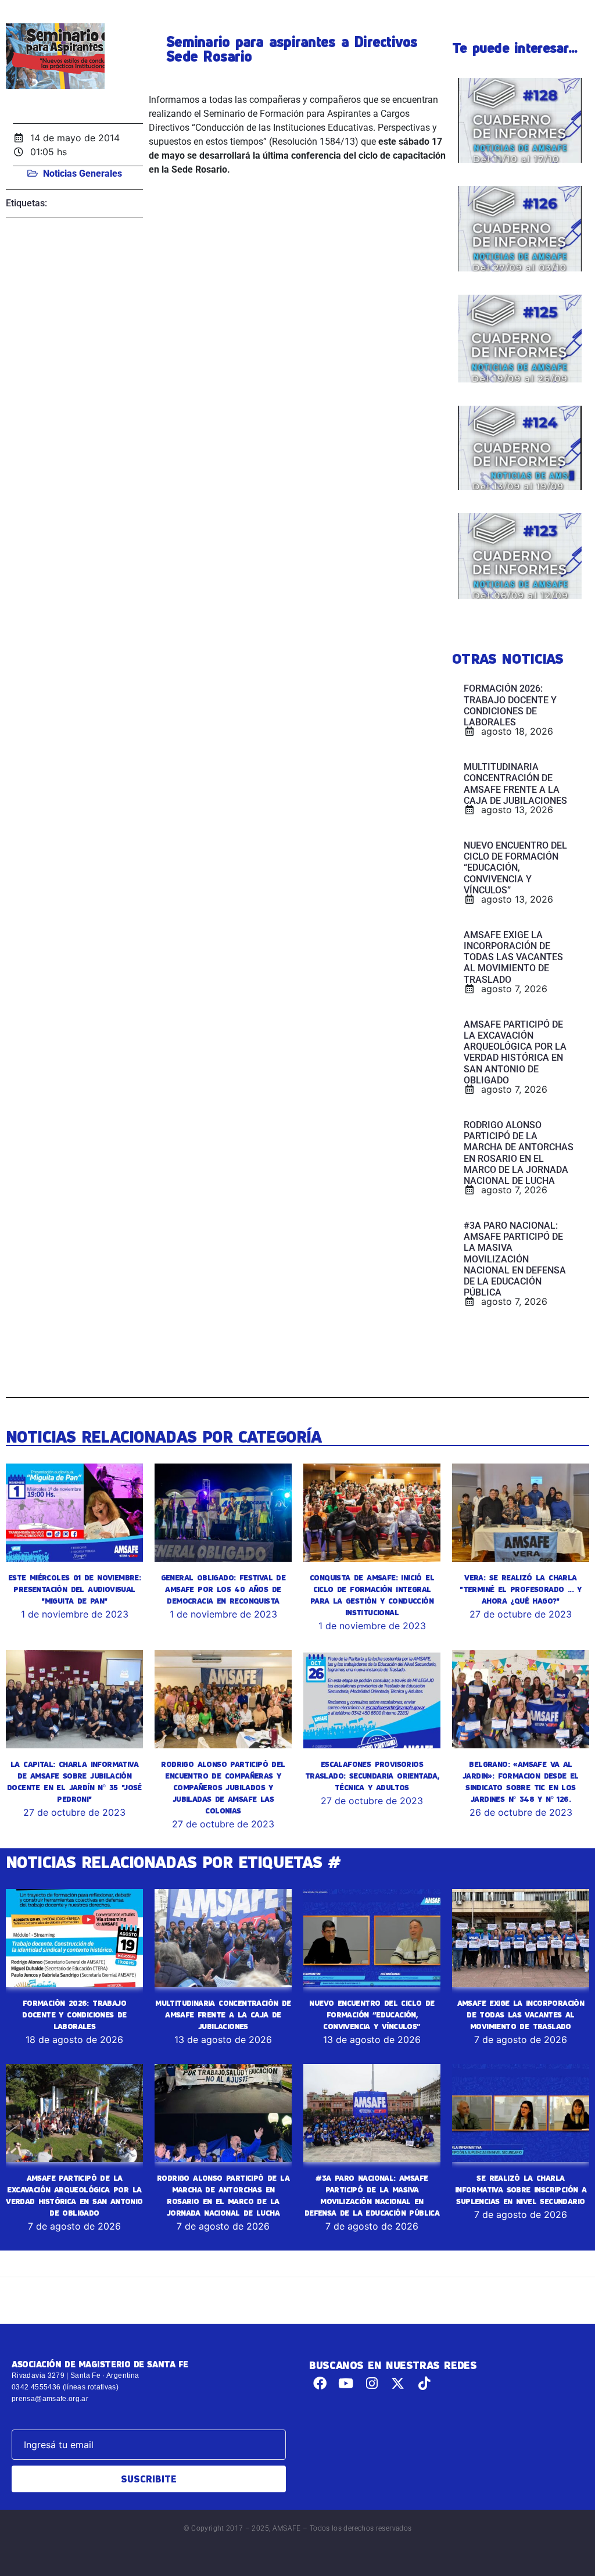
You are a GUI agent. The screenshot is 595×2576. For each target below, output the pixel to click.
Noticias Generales (83, 173)
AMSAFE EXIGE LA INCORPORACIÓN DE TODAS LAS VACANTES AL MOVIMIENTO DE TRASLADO (521, 2015)
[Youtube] (346, 2383)
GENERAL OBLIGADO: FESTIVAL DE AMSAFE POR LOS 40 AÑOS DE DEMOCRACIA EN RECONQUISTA (223, 1589)
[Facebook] (320, 2383)
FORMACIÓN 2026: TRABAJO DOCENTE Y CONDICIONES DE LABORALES (74, 2015)
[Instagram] (372, 2383)
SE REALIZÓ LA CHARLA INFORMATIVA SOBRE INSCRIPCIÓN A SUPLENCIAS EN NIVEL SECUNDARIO (521, 2189)
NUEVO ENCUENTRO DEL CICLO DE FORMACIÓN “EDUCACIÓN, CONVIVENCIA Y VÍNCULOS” (372, 2015)
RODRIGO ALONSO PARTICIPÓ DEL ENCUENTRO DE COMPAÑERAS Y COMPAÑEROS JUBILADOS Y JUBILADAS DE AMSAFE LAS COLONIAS (223, 1787)
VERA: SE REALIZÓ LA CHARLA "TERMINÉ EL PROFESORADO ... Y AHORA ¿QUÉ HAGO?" (521, 1589)
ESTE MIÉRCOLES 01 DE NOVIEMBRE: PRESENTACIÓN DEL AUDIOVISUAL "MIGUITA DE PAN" (74, 1589)
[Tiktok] (424, 2383)
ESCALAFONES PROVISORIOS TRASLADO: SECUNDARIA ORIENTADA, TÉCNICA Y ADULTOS (372, 1776)
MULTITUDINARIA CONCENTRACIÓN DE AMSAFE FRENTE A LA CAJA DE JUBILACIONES (223, 2015)
